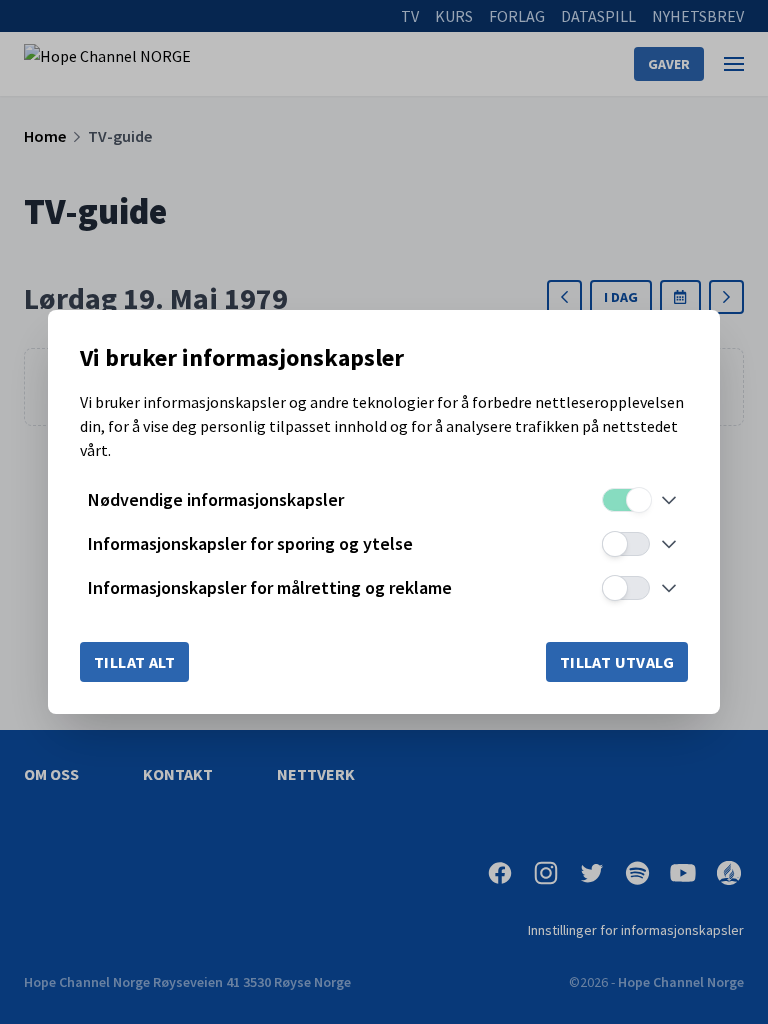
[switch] (626, 500)
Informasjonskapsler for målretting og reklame (270, 587)
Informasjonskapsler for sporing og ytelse (250, 543)
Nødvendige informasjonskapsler (216, 499)
